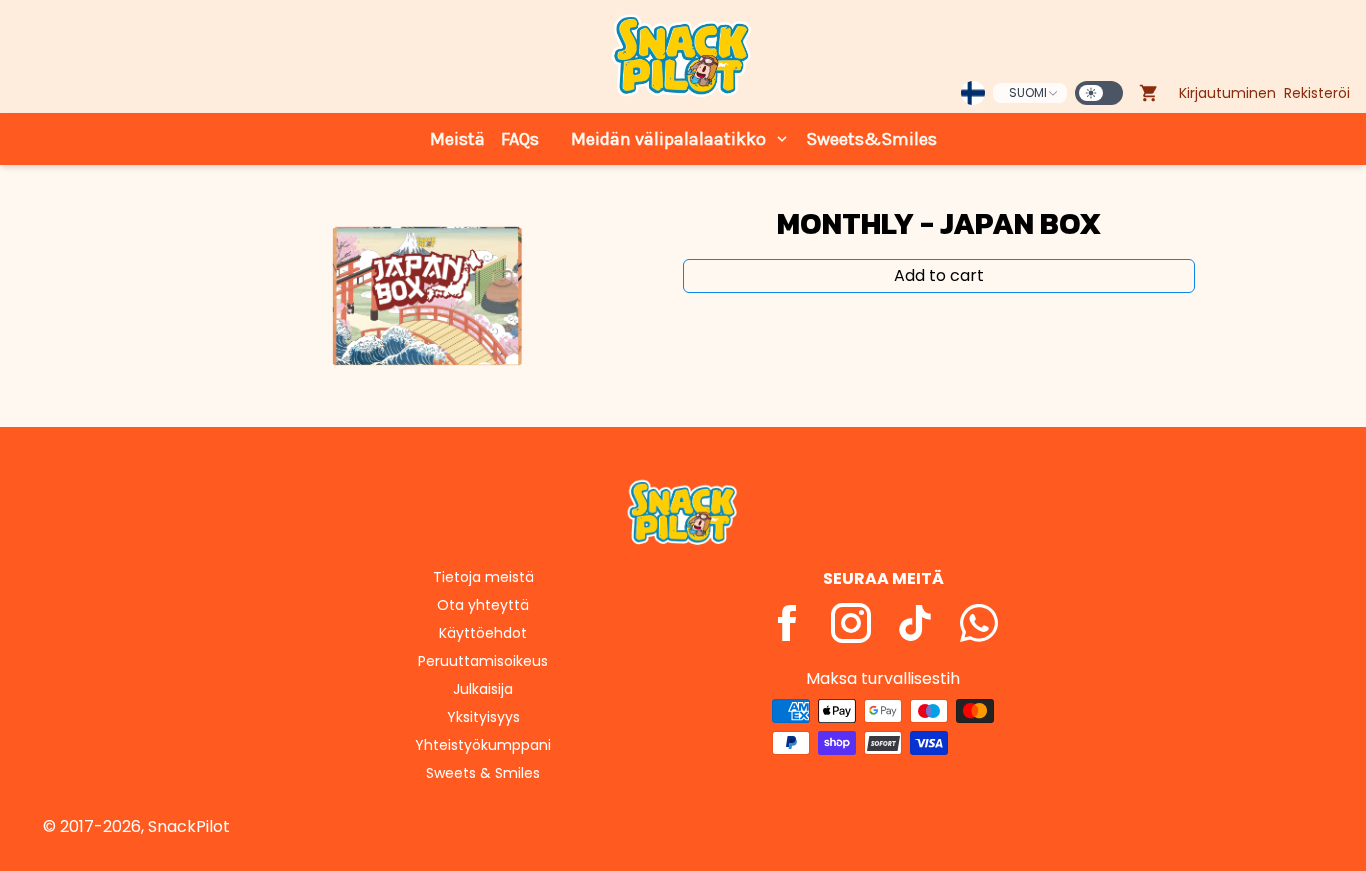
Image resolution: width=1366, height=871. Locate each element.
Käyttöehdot (483, 633)
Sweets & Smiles (483, 773)
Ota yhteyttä (483, 605)
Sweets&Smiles (871, 139)
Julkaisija (483, 689)
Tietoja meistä (483, 577)
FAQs (520, 139)
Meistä (457, 139)
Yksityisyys (483, 717)
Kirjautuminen (1227, 93)
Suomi (1028, 92)
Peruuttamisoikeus (483, 661)
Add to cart (939, 275)
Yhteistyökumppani (483, 745)
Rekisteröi (1317, 93)
